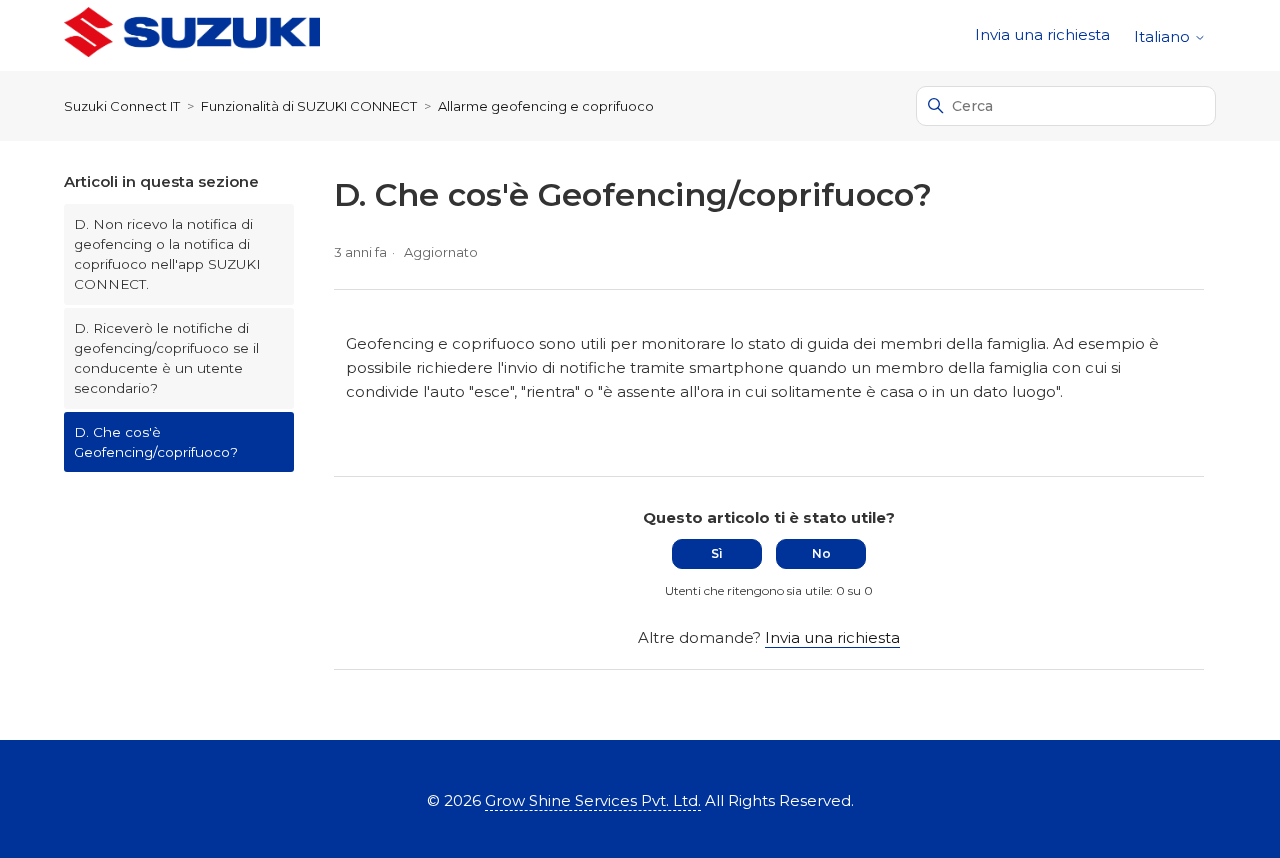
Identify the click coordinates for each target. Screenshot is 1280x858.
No (821, 553)
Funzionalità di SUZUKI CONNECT (309, 106)
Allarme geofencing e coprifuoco (546, 106)
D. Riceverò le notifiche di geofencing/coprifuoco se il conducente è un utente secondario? (166, 358)
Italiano (1164, 36)
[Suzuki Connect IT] (192, 35)
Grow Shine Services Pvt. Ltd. (593, 800)
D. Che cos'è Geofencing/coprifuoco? (156, 442)
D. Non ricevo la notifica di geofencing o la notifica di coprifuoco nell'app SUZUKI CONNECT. (167, 254)
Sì (717, 553)
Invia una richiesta (1042, 34)
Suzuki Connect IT (122, 106)
